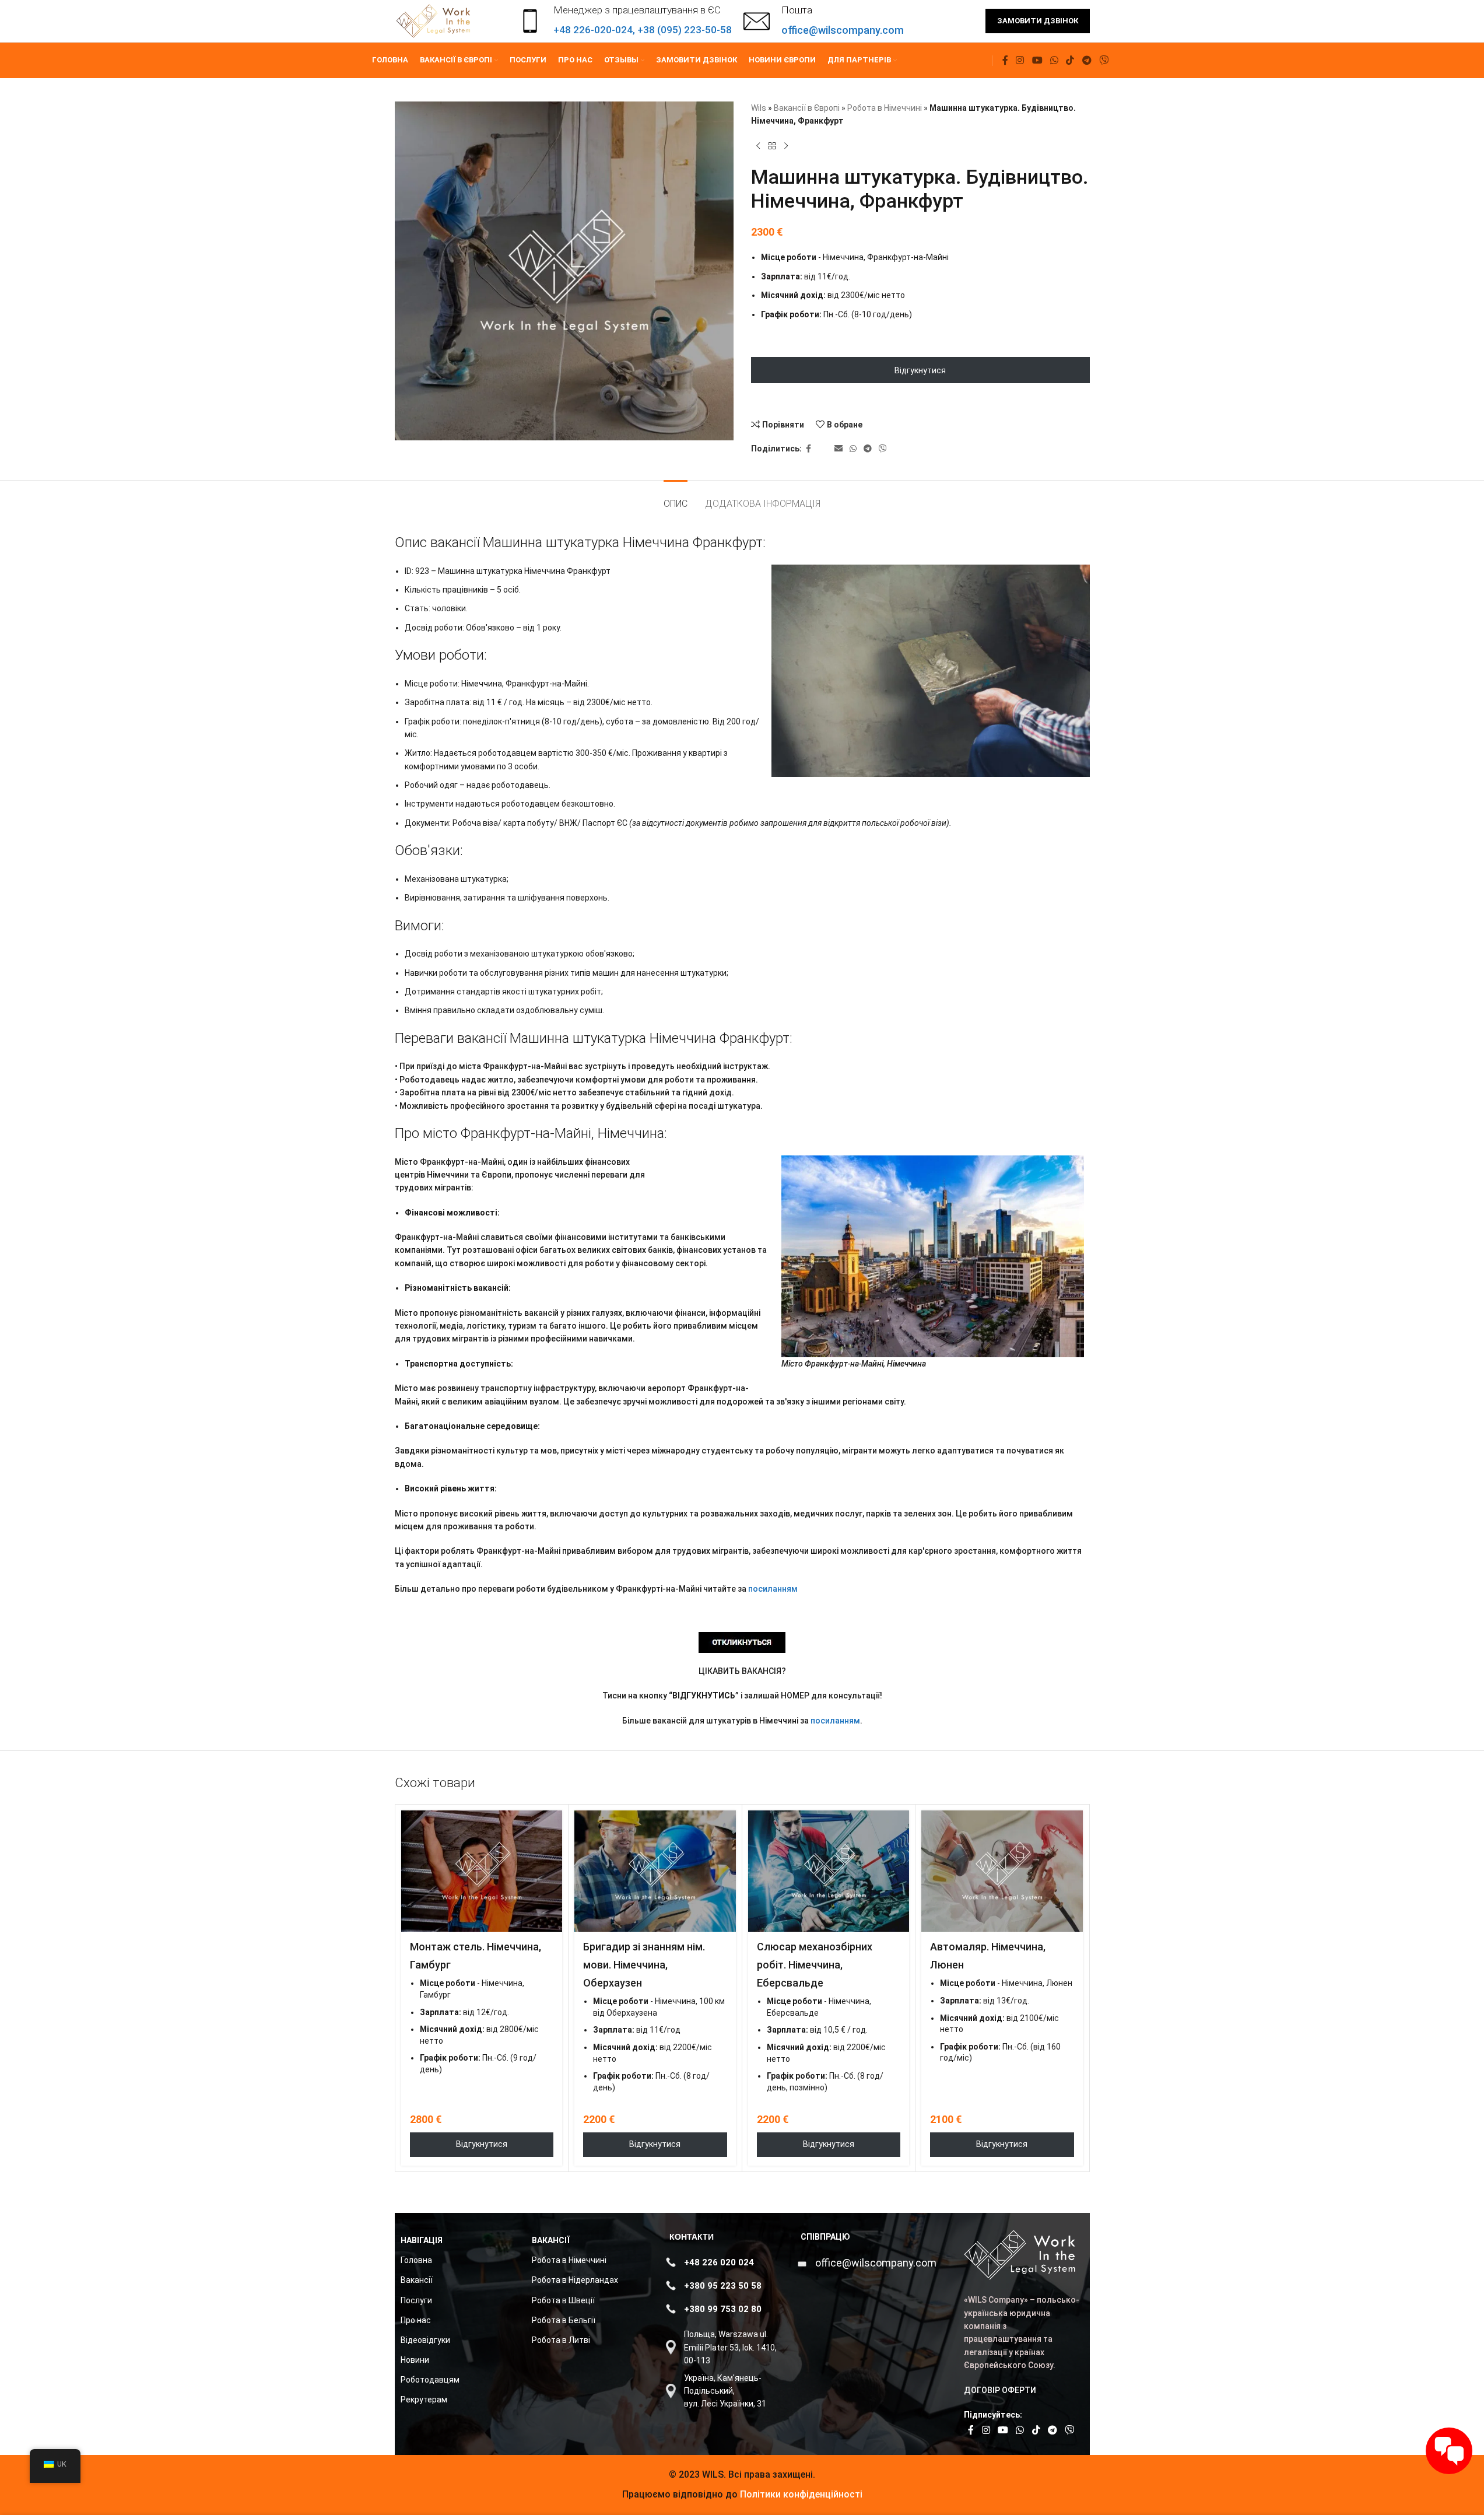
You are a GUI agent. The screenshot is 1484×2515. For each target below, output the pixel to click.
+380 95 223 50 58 (723, 2286)
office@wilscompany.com (876, 2263)
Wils (759, 108)
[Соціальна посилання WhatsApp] (1054, 60)
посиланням (773, 1589)
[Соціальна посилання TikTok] (1070, 60)
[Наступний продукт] (786, 146)
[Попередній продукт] (758, 146)
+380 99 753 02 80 (723, 2309)
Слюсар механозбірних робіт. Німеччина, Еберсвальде (815, 1965)
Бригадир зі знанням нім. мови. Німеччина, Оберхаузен (644, 1965)
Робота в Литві (561, 2340)
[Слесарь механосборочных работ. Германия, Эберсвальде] (829, 1871)
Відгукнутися (920, 370)
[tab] (676, 498)
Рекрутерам (424, 2400)
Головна (416, 2260)
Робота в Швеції (563, 2300)
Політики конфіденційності (800, 2494)
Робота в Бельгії (564, 2320)
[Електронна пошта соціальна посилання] (839, 449)
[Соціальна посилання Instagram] (1020, 60)
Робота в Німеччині (885, 108)
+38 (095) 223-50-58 (685, 30)
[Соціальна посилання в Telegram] (1087, 60)
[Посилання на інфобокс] (824, 21)
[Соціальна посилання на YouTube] (1037, 60)
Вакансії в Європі (807, 108)
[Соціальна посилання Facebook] (1005, 60)
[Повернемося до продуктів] (772, 146)
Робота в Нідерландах (575, 2280)
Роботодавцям (430, 2380)
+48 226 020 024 (719, 2262)
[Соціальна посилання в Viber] (1104, 60)
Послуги (416, 2300)
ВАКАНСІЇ (551, 2240)
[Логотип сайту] (435, 20)
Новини (415, 2360)
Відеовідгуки (425, 2340)
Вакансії (417, 2280)
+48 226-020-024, (595, 30)
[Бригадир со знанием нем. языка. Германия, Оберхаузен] (655, 1871)
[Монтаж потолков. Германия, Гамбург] (482, 1871)
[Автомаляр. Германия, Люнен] (1002, 1871)
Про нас (416, 2320)
